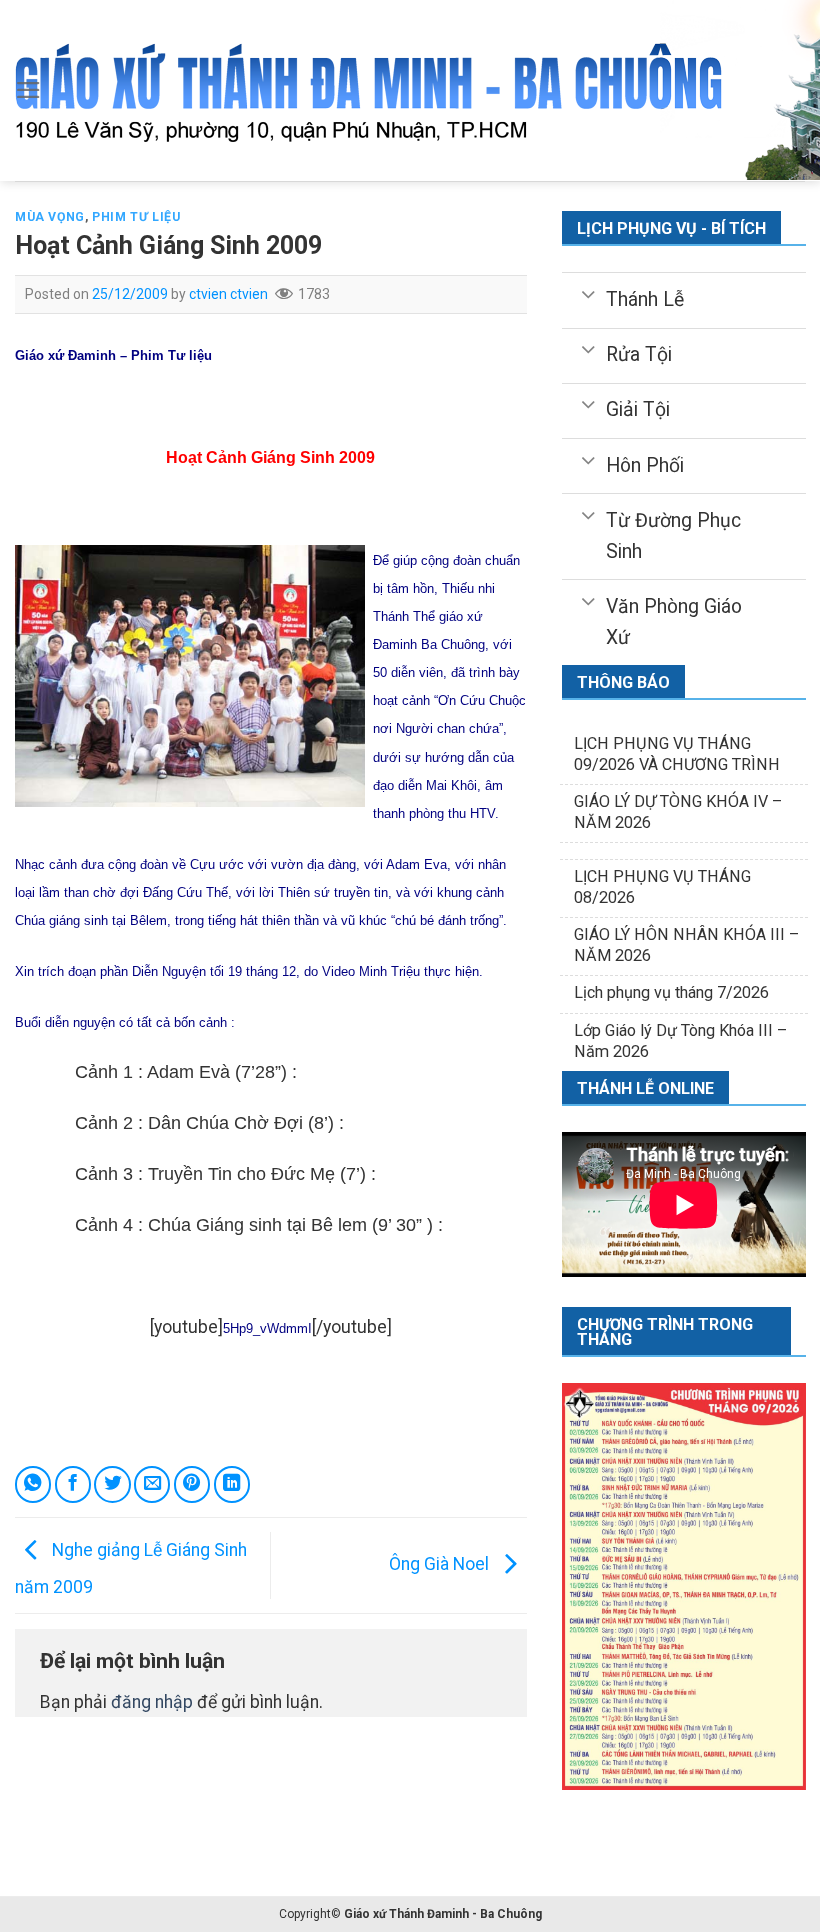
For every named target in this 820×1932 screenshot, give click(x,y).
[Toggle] (587, 293)
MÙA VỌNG (50, 217)
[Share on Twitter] (112, 1484)
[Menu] (28, 90)
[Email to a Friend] (152, 1484)
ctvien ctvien (228, 294)
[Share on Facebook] (73, 1484)
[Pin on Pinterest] (192, 1484)
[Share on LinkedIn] (232, 1484)
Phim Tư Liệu (136, 217)
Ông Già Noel (441, 1564)
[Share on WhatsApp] (33, 1484)
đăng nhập (152, 1702)
